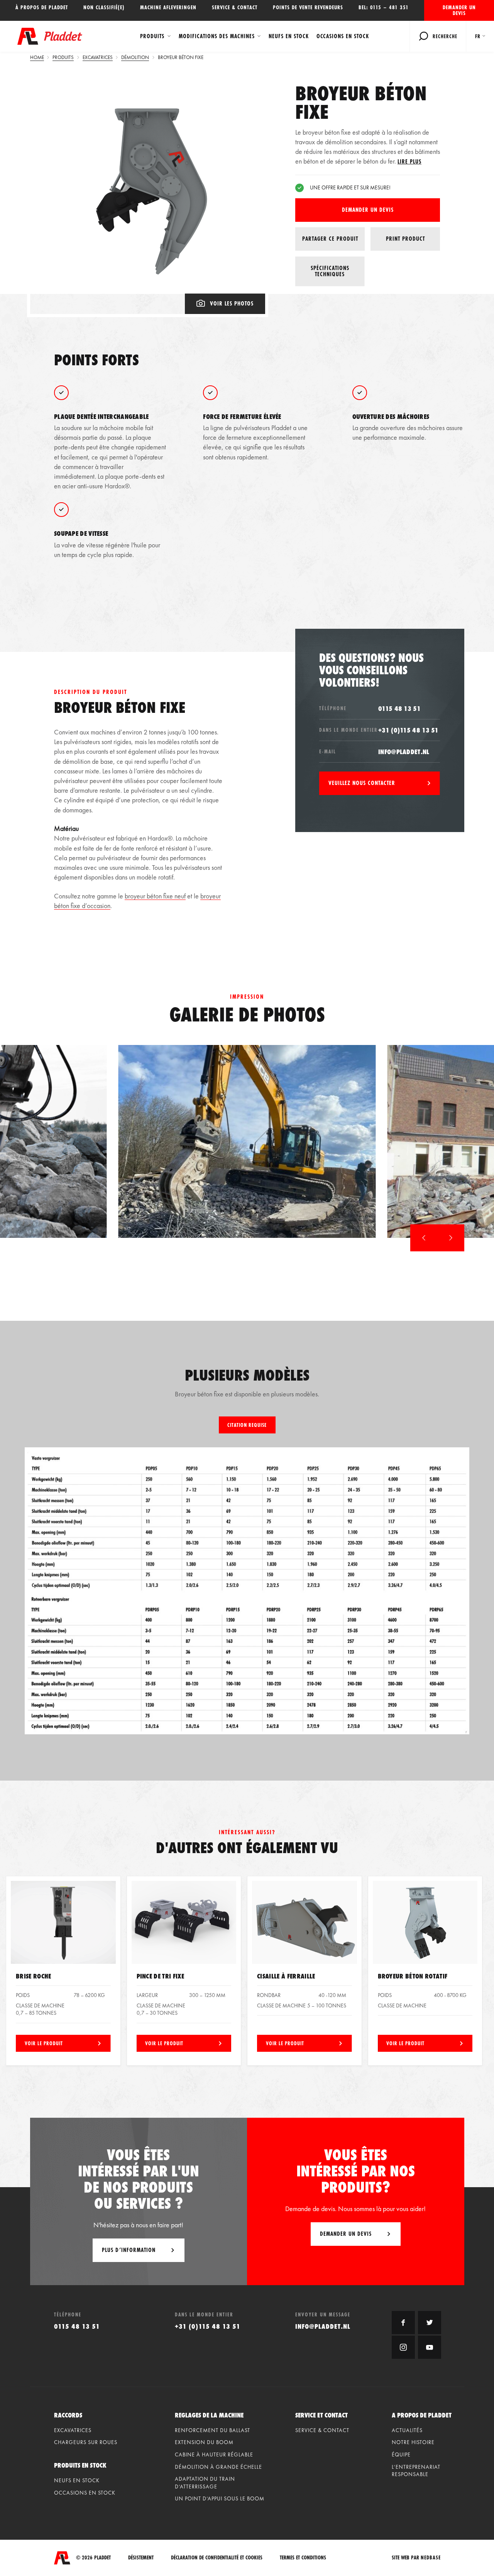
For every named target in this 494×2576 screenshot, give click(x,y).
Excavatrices (73, 2430)
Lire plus (409, 161)
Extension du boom (204, 2442)
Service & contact (235, 7)
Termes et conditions (303, 2558)
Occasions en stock (343, 36)
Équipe (401, 2454)
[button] (424, 1238)
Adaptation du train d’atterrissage (205, 2483)
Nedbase (431, 2557)
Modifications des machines (217, 36)
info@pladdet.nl (404, 752)
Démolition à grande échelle (218, 2467)
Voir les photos (232, 303)
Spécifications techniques (330, 271)
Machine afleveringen (168, 7)
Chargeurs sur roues (86, 2442)
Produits (152, 36)
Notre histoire (413, 2442)
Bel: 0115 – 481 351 (384, 7)
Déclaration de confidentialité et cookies (217, 2558)
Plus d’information (129, 2250)
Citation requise (247, 1425)
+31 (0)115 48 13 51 (409, 730)
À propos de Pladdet (42, 7)
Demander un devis (459, 10)
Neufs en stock (289, 36)
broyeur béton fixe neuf (155, 896)
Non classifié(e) (104, 7)
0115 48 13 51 (399, 708)
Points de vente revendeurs (308, 7)
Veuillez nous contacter (362, 783)
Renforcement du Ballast (212, 2430)
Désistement (141, 2558)
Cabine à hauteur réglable (214, 2454)
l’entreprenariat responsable (416, 2471)
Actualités (407, 2430)
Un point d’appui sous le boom (220, 2498)
